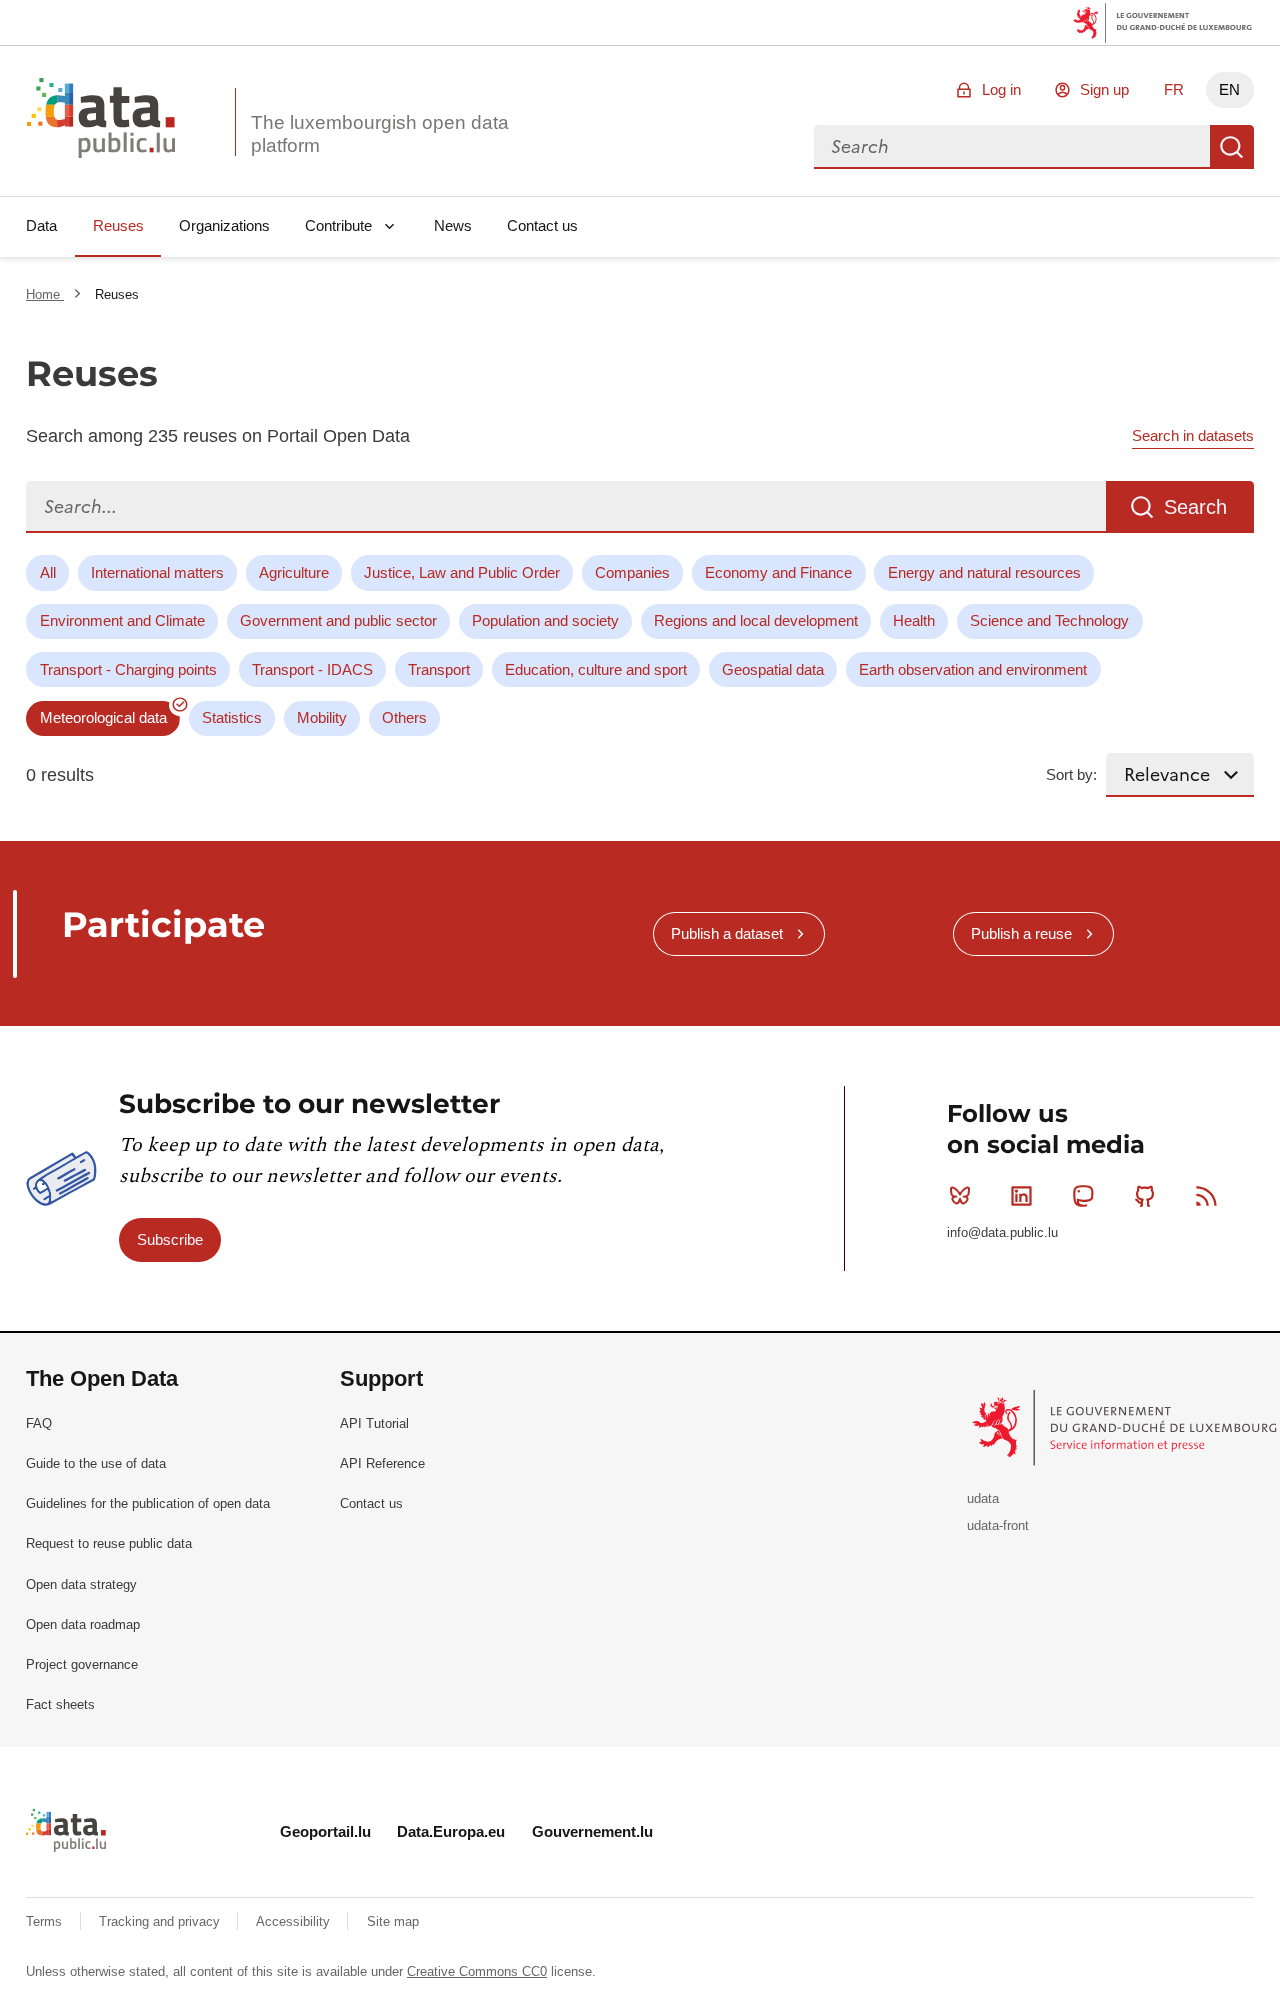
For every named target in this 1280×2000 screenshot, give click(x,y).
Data (41, 225)
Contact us (542, 225)
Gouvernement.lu (592, 1831)
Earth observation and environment (973, 669)
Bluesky (960, 1196)
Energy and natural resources (984, 572)
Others (404, 717)
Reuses (118, 225)
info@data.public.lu (1002, 1232)
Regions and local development (756, 620)
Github (1145, 1196)
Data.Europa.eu (451, 1831)
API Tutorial (374, 1423)
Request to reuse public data (109, 1543)
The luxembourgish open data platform (380, 134)
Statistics (232, 717)
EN (1229, 89)
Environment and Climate (122, 620)
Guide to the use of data (96, 1463)
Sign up (1104, 89)
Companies (632, 572)
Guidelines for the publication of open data (148, 1503)
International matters (157, 572)
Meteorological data (103, 717)
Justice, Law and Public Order (462, 572)
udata (983, 1498)
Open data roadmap (83, 1624)
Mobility (322, 717)
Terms (46, 1921)
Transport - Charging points (128, 669)
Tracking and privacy (161, 1921)
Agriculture (294, 572)
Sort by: (1071, 774)
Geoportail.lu (325, 1831)
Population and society (545, 620)
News (453, 225)
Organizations (224, 225)
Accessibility (295, 1921)
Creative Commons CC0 (477, 1971)
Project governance (82, 1664)
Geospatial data (773, 669)
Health (914, 620)
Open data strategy (81, 1584)
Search (1232, 147)
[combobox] (1012, 147)
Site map (393, 1921)
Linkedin (1022, 1196)
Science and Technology (1049, 620)
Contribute (338, 225)
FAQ (39, 1423)
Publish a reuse (1021, 933)
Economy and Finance (778, 572)
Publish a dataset (727, 933)
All (48, 572)
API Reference (382, 1463)
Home (45, 294)
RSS (1206, 1196)
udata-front (998, 1525)
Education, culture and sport (596, 669)
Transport (439, 669)
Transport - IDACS (312, 669)
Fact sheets (60, 1704)
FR (1174, 89)
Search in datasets (1193, 435)
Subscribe (170, 1239)
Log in (1001, 89)
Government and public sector (338, 620)
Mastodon (1083, 1196)
